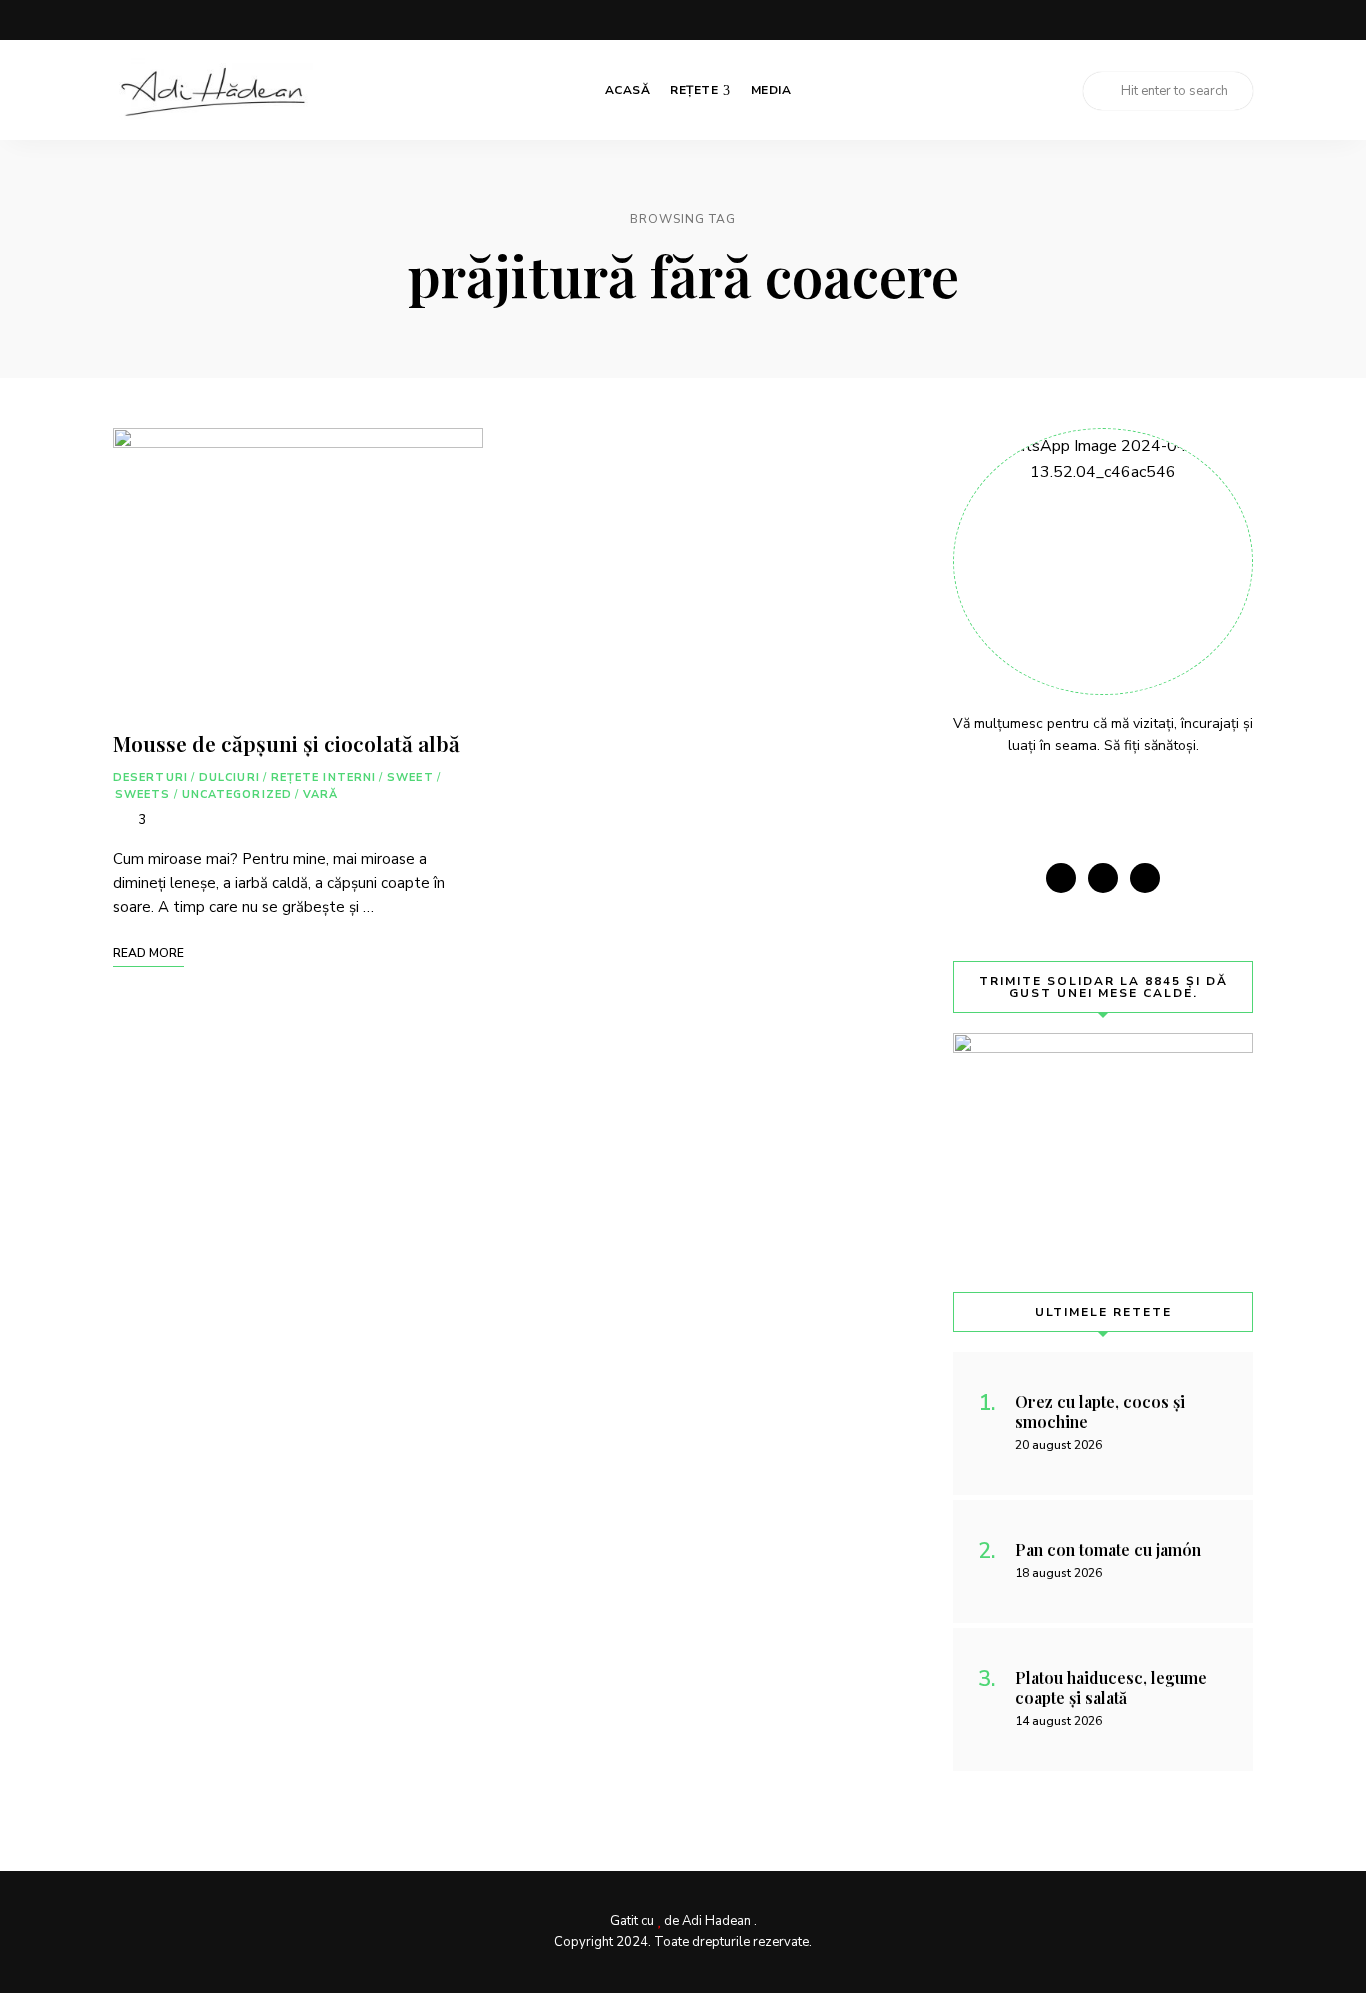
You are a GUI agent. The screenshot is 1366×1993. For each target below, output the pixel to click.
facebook (1165, 20)
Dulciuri (229, 777)
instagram (1205, 20)
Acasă (628, 90)
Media (771, 90)
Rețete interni (323, 777)
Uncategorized (237, 794)
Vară (320, 794)
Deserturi (150, 777)
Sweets (143, 794)
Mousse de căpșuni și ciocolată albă (286, 743)
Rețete (694, 90)
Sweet (410, 777)
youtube (1245, 20)
